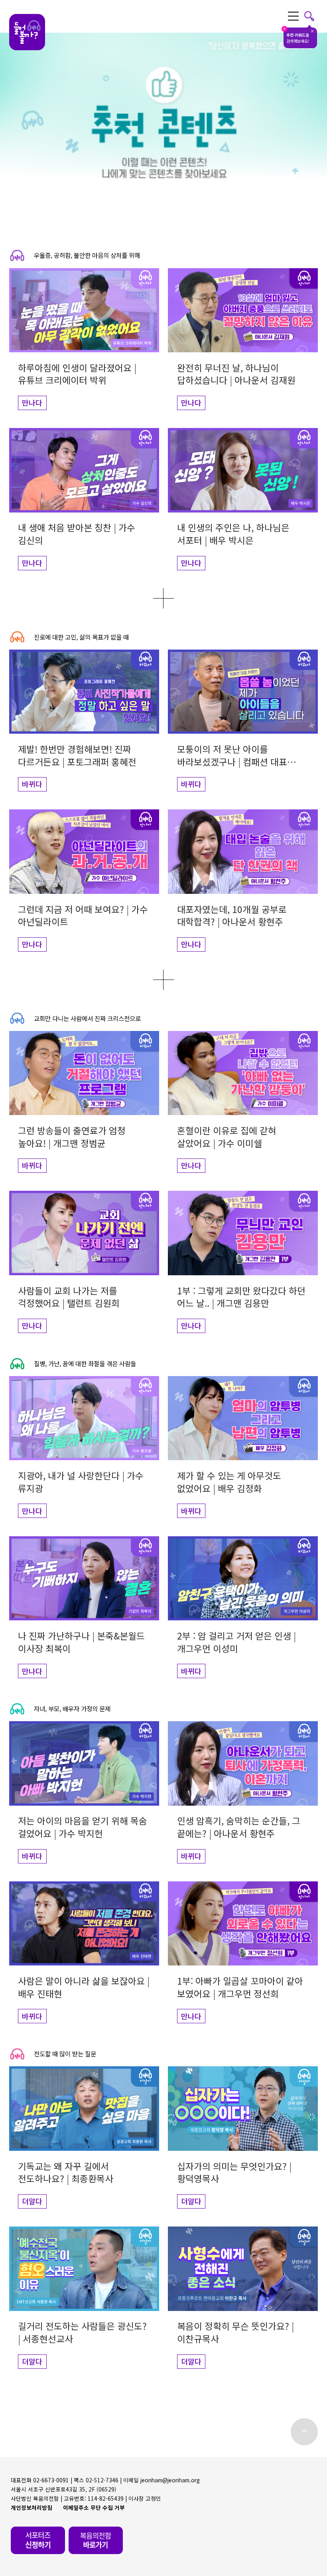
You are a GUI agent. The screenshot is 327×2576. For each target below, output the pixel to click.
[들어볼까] (27, 32)
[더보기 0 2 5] (163, 980)
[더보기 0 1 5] (163, 598)
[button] (80, 339)
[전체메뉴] (301, 16)
